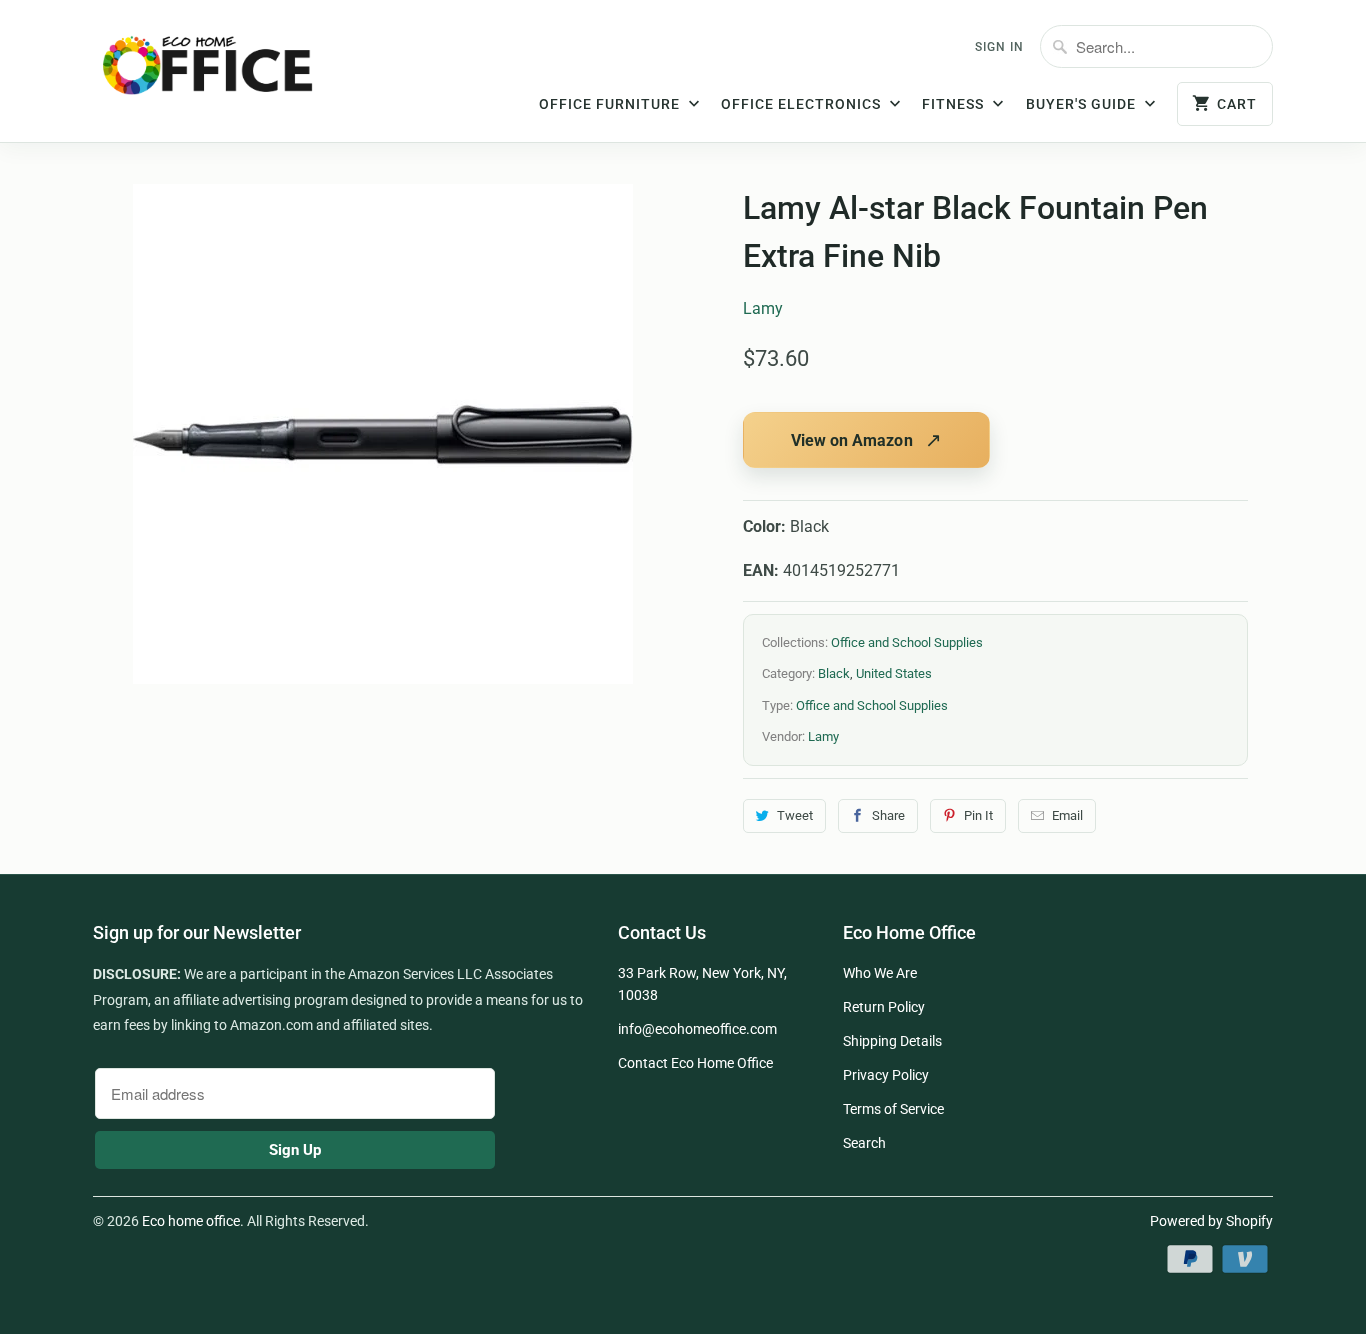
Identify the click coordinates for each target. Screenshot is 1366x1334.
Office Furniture (611, 104)
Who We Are (880, 973)
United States (894, 673)
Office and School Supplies (907, 642)
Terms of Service (893, 1109)
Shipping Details (892, 1041)
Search (864, 1143)
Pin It (978, 815)
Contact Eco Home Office (695, 1063)
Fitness (955, 104)
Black (834, 673)
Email (1067, 815)
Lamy (763, 308)
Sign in (999, 47)
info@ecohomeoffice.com (697, 1029)
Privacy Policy (886, 1075)
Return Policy (884, 1007)
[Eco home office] (228, 73)
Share (888, 815)
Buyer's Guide (1083, 104)
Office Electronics (803, 104)
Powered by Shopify (1211, 1221)
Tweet (795, 815)
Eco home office (191, 1221)
